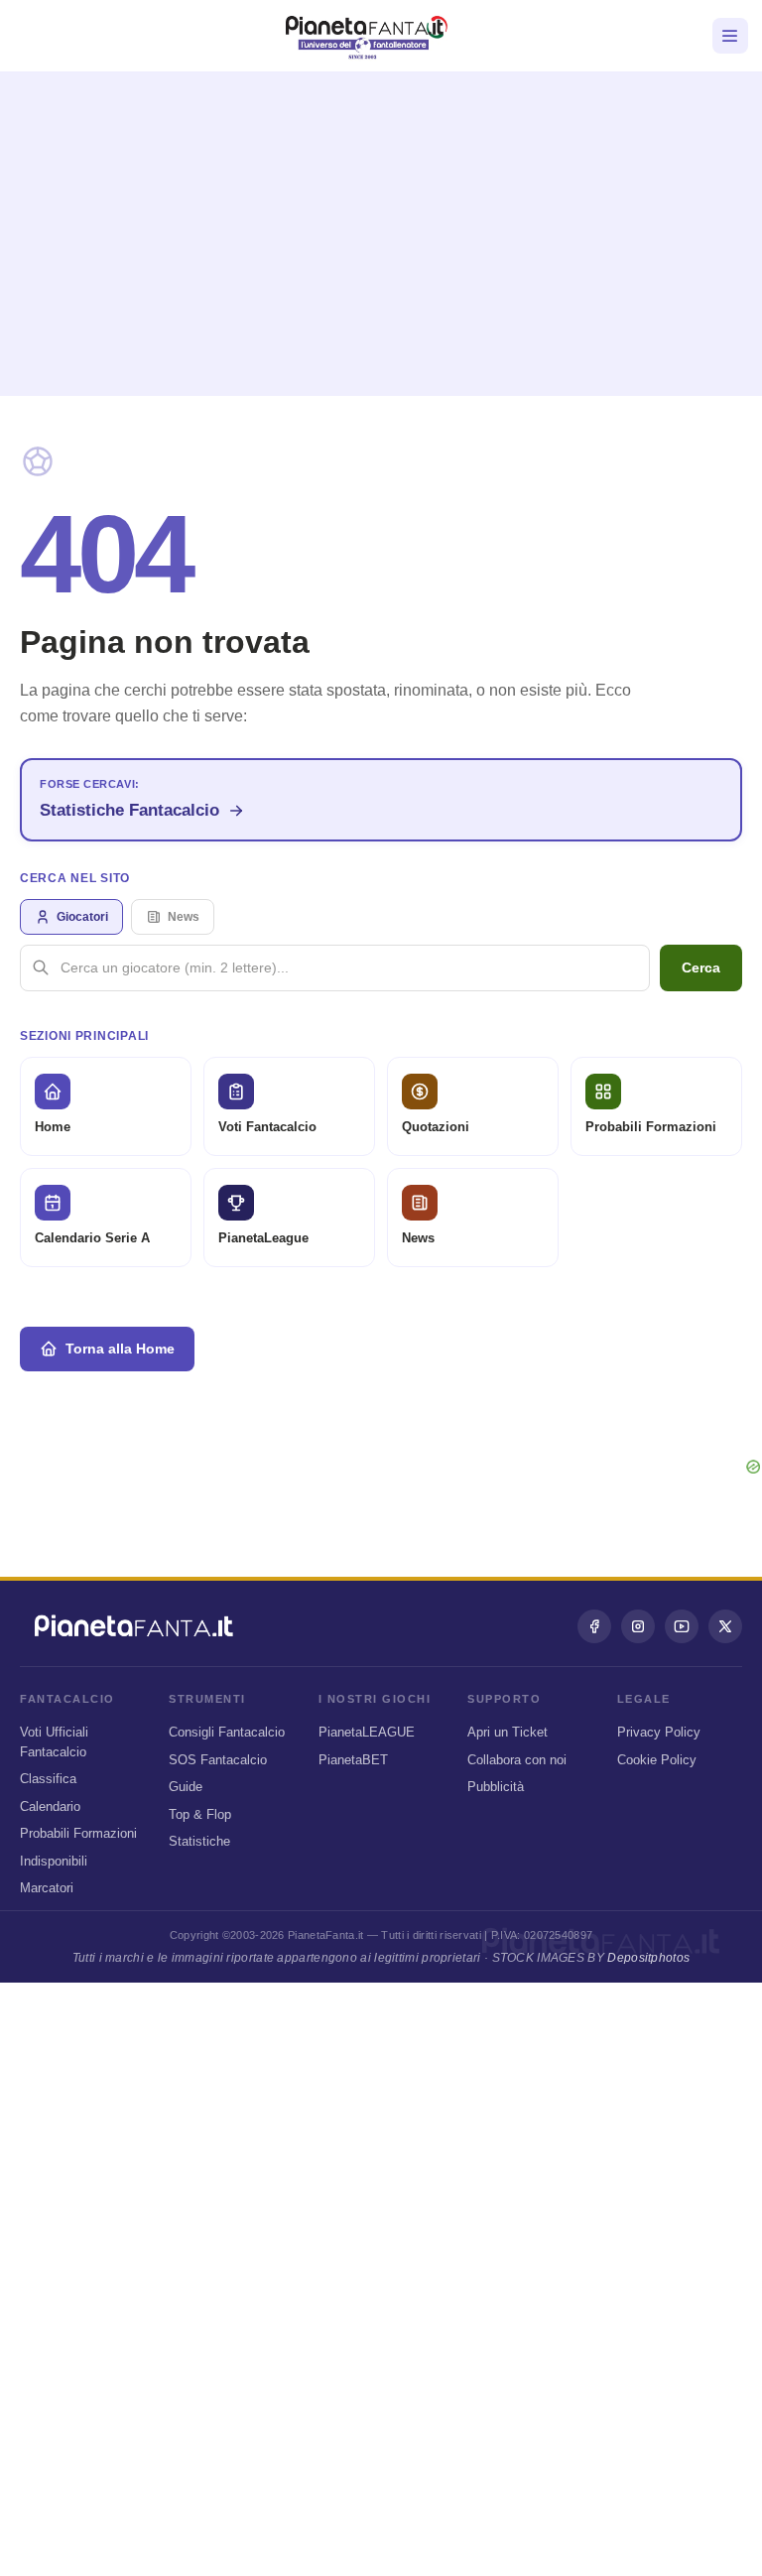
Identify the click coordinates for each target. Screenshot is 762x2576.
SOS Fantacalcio (218, 1760)
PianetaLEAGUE (367, 1732)
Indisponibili (54, 1861)
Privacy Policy (659, 1732)
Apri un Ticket (508, 1732)
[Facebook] (594, 1626)
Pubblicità (496, 1787)
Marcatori (47, 1888)
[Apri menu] (730, 36)
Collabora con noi (517, 1760)
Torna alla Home (120, 1349)
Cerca (701, 967)
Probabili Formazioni (78, 1833)
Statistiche (199, 1841)
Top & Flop (200, 1814)
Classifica (48, 1779)
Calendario (50, 1806)
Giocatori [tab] (82, 917)
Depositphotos (648, 1958)
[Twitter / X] (725, 1626)
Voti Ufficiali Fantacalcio (54, 1742)
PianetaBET (353, 1760)
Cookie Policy (657, 1760)
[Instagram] (638, 1626)
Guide (186, 1787)
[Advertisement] (381, 226)
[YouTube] (682, 1626)
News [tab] (184, 917)
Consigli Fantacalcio (227, 1732)
